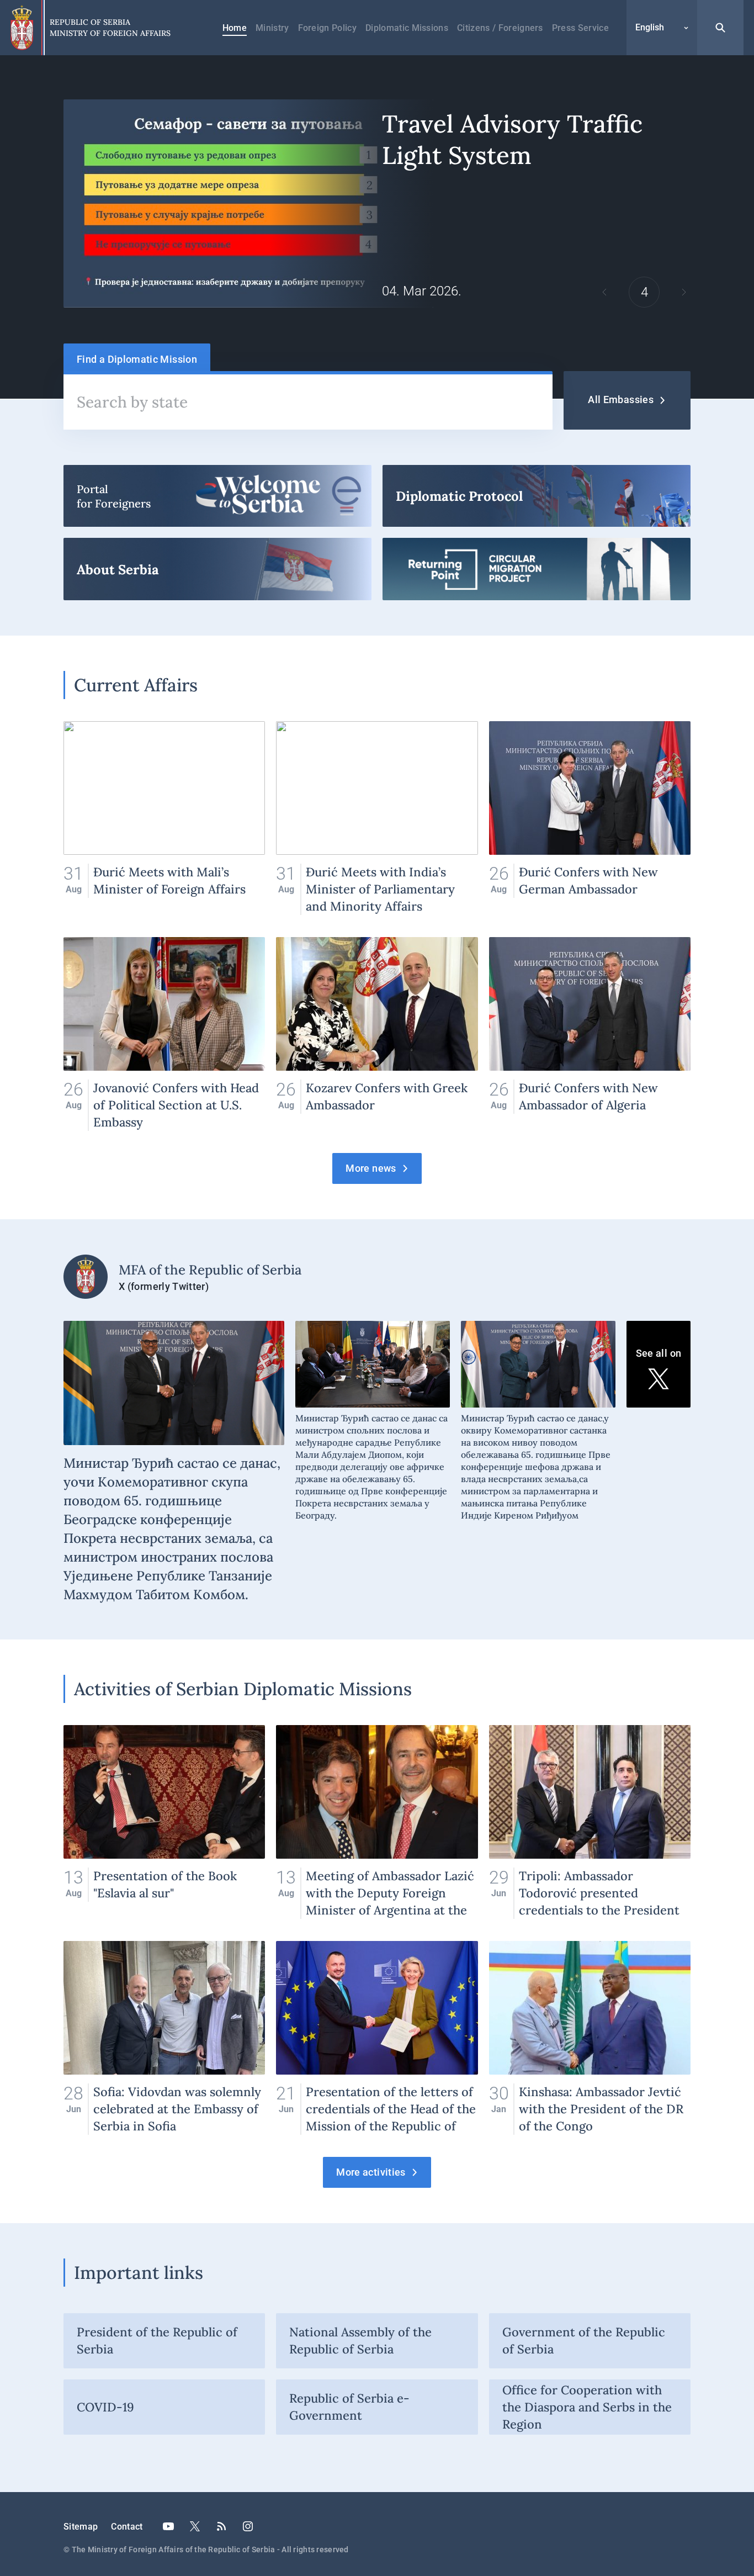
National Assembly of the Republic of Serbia (360, 2340)
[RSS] (221, 2526)
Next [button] (684, 292)
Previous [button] (604, 292)
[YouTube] (168, 2526)
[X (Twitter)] (195, 2526)
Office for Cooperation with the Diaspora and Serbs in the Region (587, 2407)
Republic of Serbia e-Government (349, 2407)
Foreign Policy (327, 28)
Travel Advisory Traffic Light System (377, 203)
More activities (371, 2172)
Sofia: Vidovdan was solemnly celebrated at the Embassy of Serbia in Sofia (164, 2038)
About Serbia (217, 569)
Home (235, 28)
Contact (127, 2527)
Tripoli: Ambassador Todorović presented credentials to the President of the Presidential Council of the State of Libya (590, 1822)
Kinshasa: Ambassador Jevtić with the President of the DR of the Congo (590, 2038)
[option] (377, 203)
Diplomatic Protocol (537, 496)
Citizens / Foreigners (500, 28)
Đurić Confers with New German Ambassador (590, 818)
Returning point (537, 569)
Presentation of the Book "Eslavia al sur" (164, 1822)
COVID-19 (105, 2407)
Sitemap (81, 2527)
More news (371, 1168)
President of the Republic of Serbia (157, 2340)
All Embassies (621, 400)
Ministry (272, 28)
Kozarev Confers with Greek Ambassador (377, 1034)
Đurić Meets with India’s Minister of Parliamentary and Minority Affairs (377, 818)
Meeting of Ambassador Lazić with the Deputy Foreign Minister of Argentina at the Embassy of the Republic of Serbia (377, 1822)
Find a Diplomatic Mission (137, 359)
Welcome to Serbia (217, 496)
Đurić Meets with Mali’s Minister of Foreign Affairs (164, 818)
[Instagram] (248, 2526)
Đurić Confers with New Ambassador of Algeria (590, 1034)
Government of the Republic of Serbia (584, 2340)
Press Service (580, 28)
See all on (659, 1353)
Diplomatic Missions (407, 28)
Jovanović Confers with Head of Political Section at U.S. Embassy (164, 1034)
